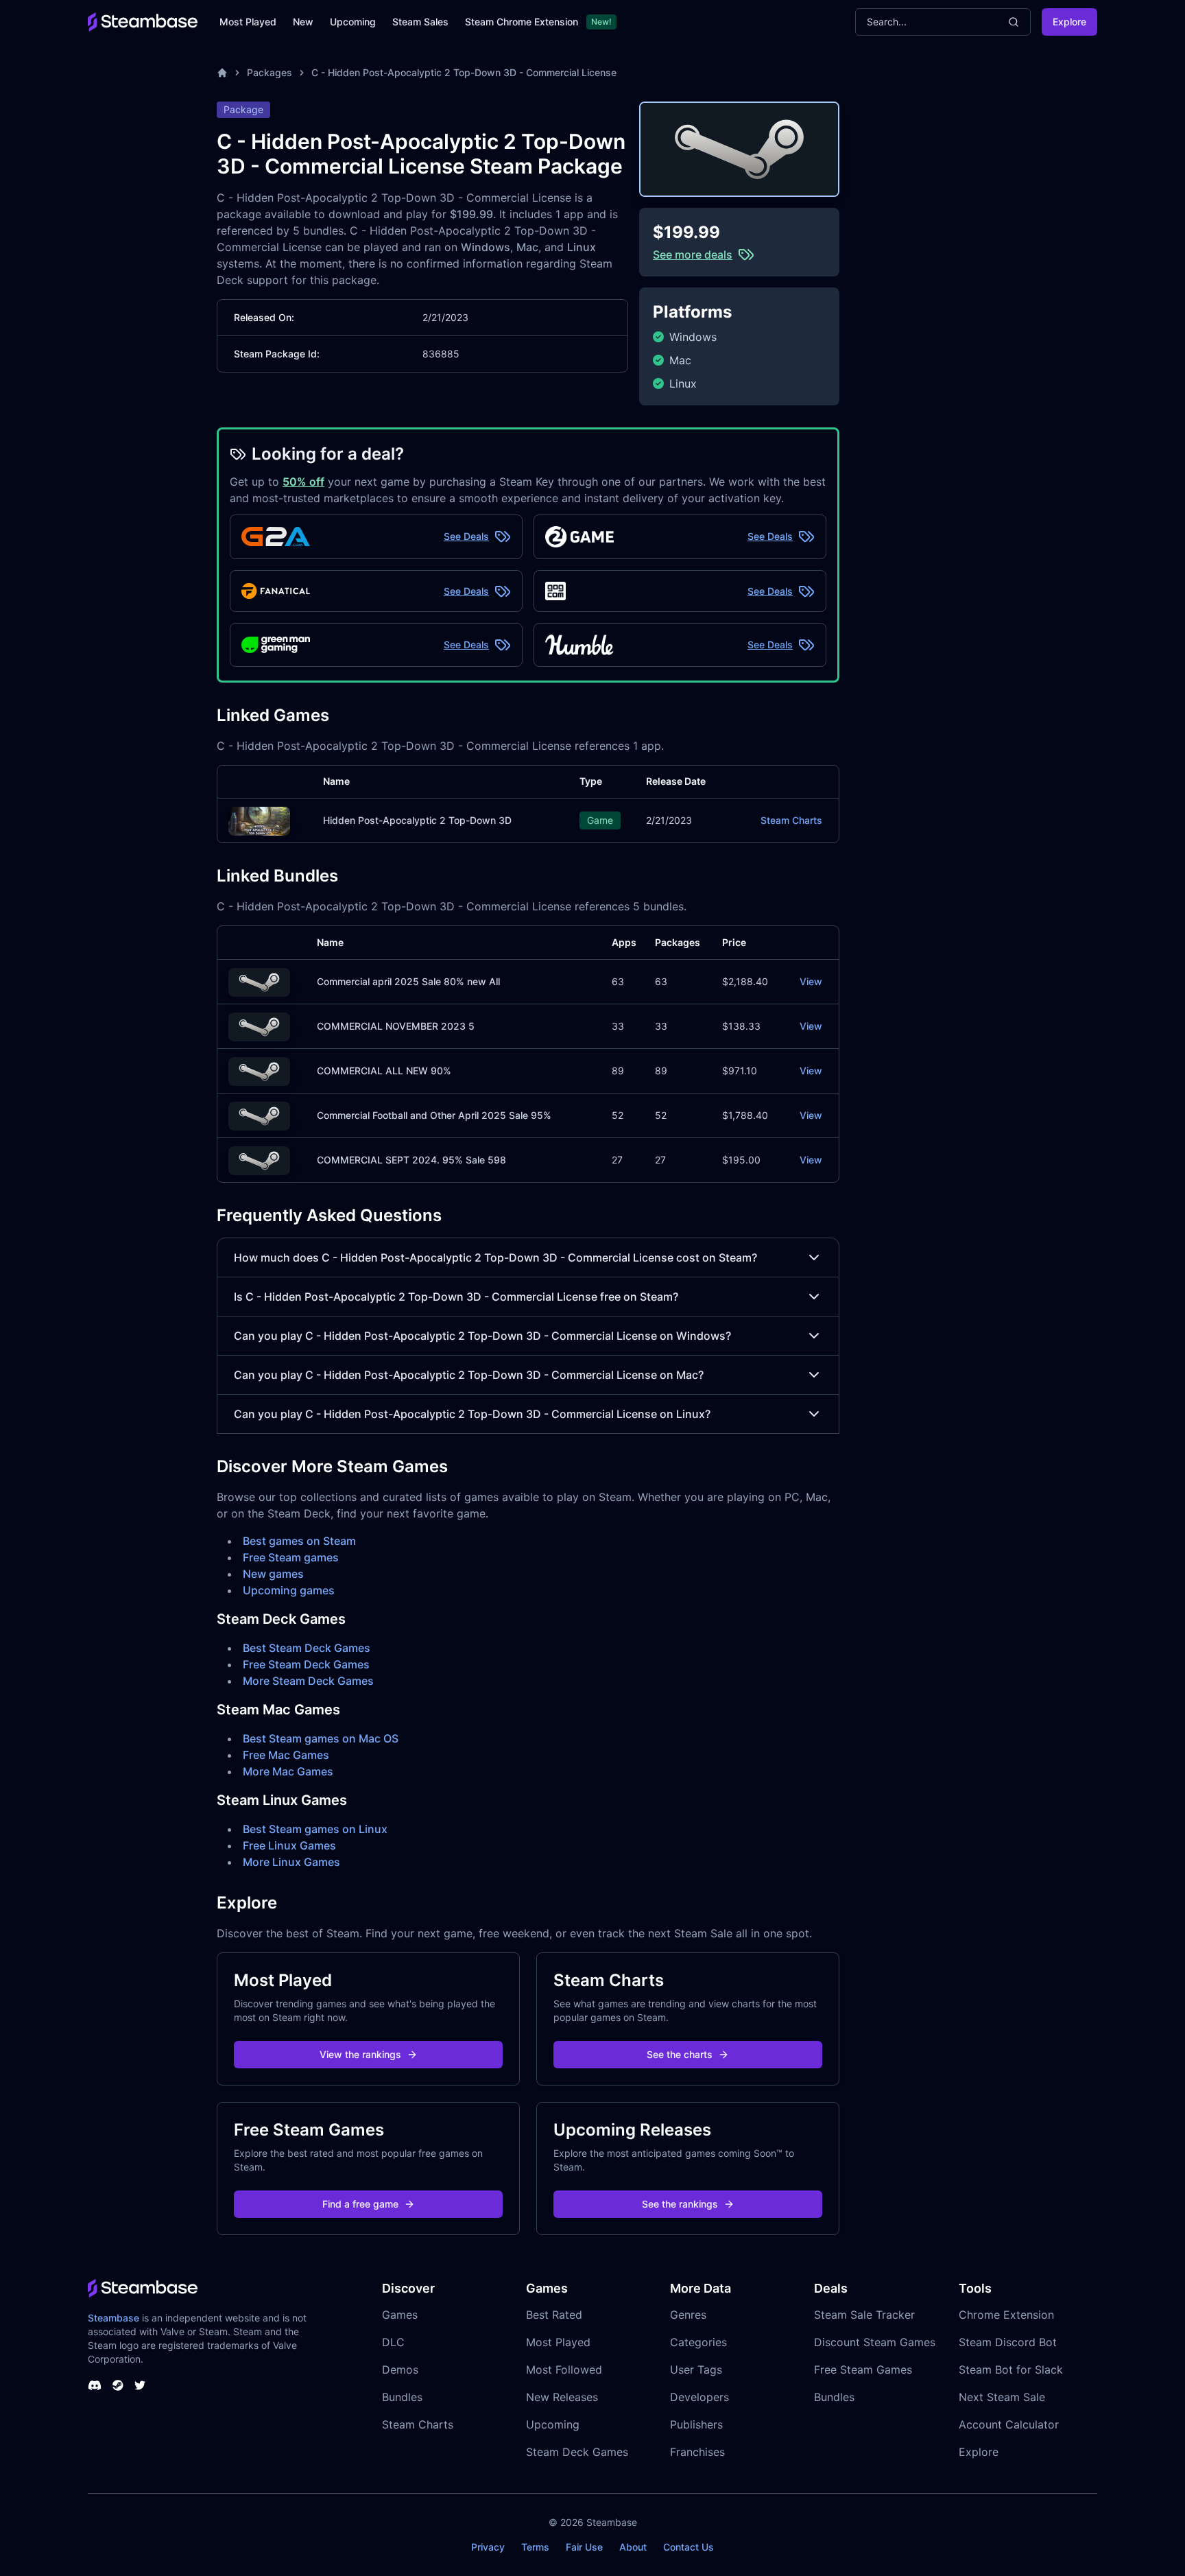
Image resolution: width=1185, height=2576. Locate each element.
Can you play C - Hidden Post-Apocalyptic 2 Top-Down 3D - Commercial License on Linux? (472, 1414)
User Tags (696, 2370)
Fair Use (584, 2547)
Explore (1069, 22)
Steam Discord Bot (1008, 2342)
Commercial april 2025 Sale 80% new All (408, 981)
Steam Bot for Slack (1011, 2370)
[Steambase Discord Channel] (95, 2385)
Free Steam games (291, 1557)
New (303, 22)
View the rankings (360, 2054)
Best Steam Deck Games (307, 1648)
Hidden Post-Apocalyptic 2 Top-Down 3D (417, 820)
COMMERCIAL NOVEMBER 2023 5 (396, 1026)
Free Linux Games (289, 1845)
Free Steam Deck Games (306, 1664)
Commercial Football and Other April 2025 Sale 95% (434, 1115)
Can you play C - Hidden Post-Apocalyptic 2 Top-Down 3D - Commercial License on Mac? (469, 1375)
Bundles (402, 2397)
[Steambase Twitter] (140, 2385)
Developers (699, 2397)
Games (400, 2315)
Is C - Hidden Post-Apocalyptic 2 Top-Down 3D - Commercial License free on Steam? (456, 1297)
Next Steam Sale (1002, 2397)
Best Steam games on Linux (315, 1829)
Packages (270, 72)
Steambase (113, 2318)
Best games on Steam (299, 1541)
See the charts (680, 2054)
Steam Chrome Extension (522, 22)
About (633, 2547)
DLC (393, 2342)
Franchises (697, 2452)
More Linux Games (291, 1862)
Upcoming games (289, 1590)
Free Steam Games (863, 2370)
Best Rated (554, 2315)
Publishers (696, 2424)
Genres (688, 2315)
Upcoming (353, 22)
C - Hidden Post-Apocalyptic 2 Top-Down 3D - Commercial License (464, 72)
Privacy (488, 2547)
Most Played (248, 22)
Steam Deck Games (577, 2452)
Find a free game (360, 2204)
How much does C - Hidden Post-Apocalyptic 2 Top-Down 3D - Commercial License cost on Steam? (495, 1257)
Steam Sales (420, 22)
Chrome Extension (1006, 2315)
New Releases (562, 2397)
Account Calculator (1009, 2424)
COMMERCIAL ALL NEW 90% (384, 1071)
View (811, 981)
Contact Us (689, 2547)
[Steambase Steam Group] (118, 2385)
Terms (535, 2547)
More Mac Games (288, 1771)
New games (273, 1574)
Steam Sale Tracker (864, 2315)
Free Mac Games (286, 1755)
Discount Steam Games (875, 2342)
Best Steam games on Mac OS (321, 1738)
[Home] (222, 73)
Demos (400, 2370)
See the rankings (680, 2204)
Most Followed (564, 2370)
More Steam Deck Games (308, 1681)
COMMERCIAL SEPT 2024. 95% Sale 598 (411, 1160)
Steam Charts (791, 820)
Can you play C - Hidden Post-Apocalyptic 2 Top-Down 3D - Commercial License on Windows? (482, 1336)
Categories (698, 2342)
